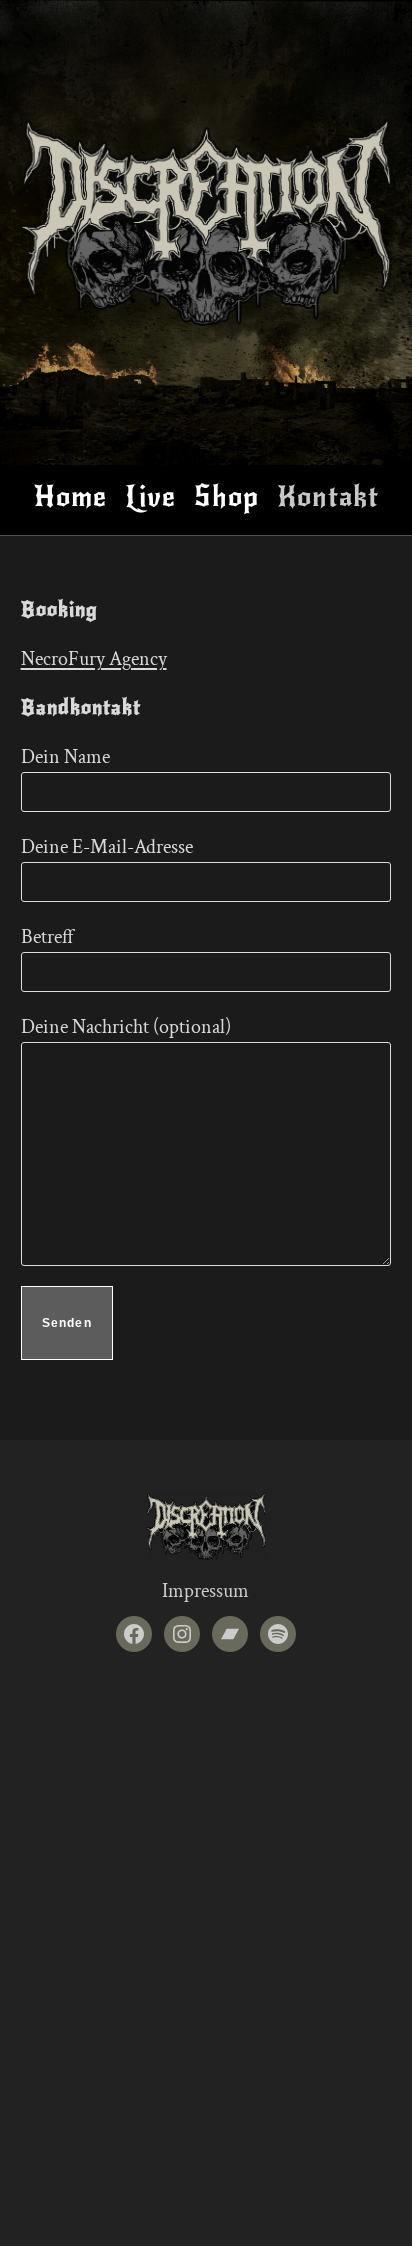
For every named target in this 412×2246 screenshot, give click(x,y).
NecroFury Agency (94, 659)
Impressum (205, 1591)
